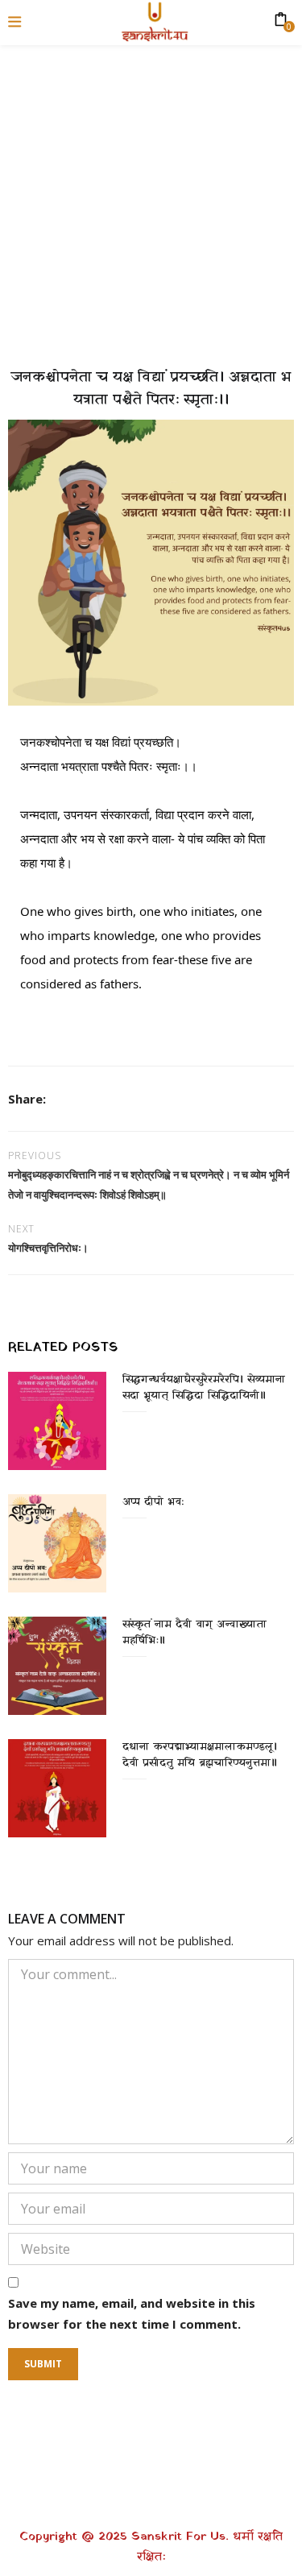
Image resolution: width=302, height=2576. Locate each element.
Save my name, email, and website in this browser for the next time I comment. (132, 2313)
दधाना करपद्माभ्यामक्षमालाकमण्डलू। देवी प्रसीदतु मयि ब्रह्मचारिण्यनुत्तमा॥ (200, 1755)
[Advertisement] (151, 199)
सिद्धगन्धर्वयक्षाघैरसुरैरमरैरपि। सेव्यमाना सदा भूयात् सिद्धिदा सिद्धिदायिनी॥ (204, 1387)
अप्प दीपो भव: (153, 1502)
